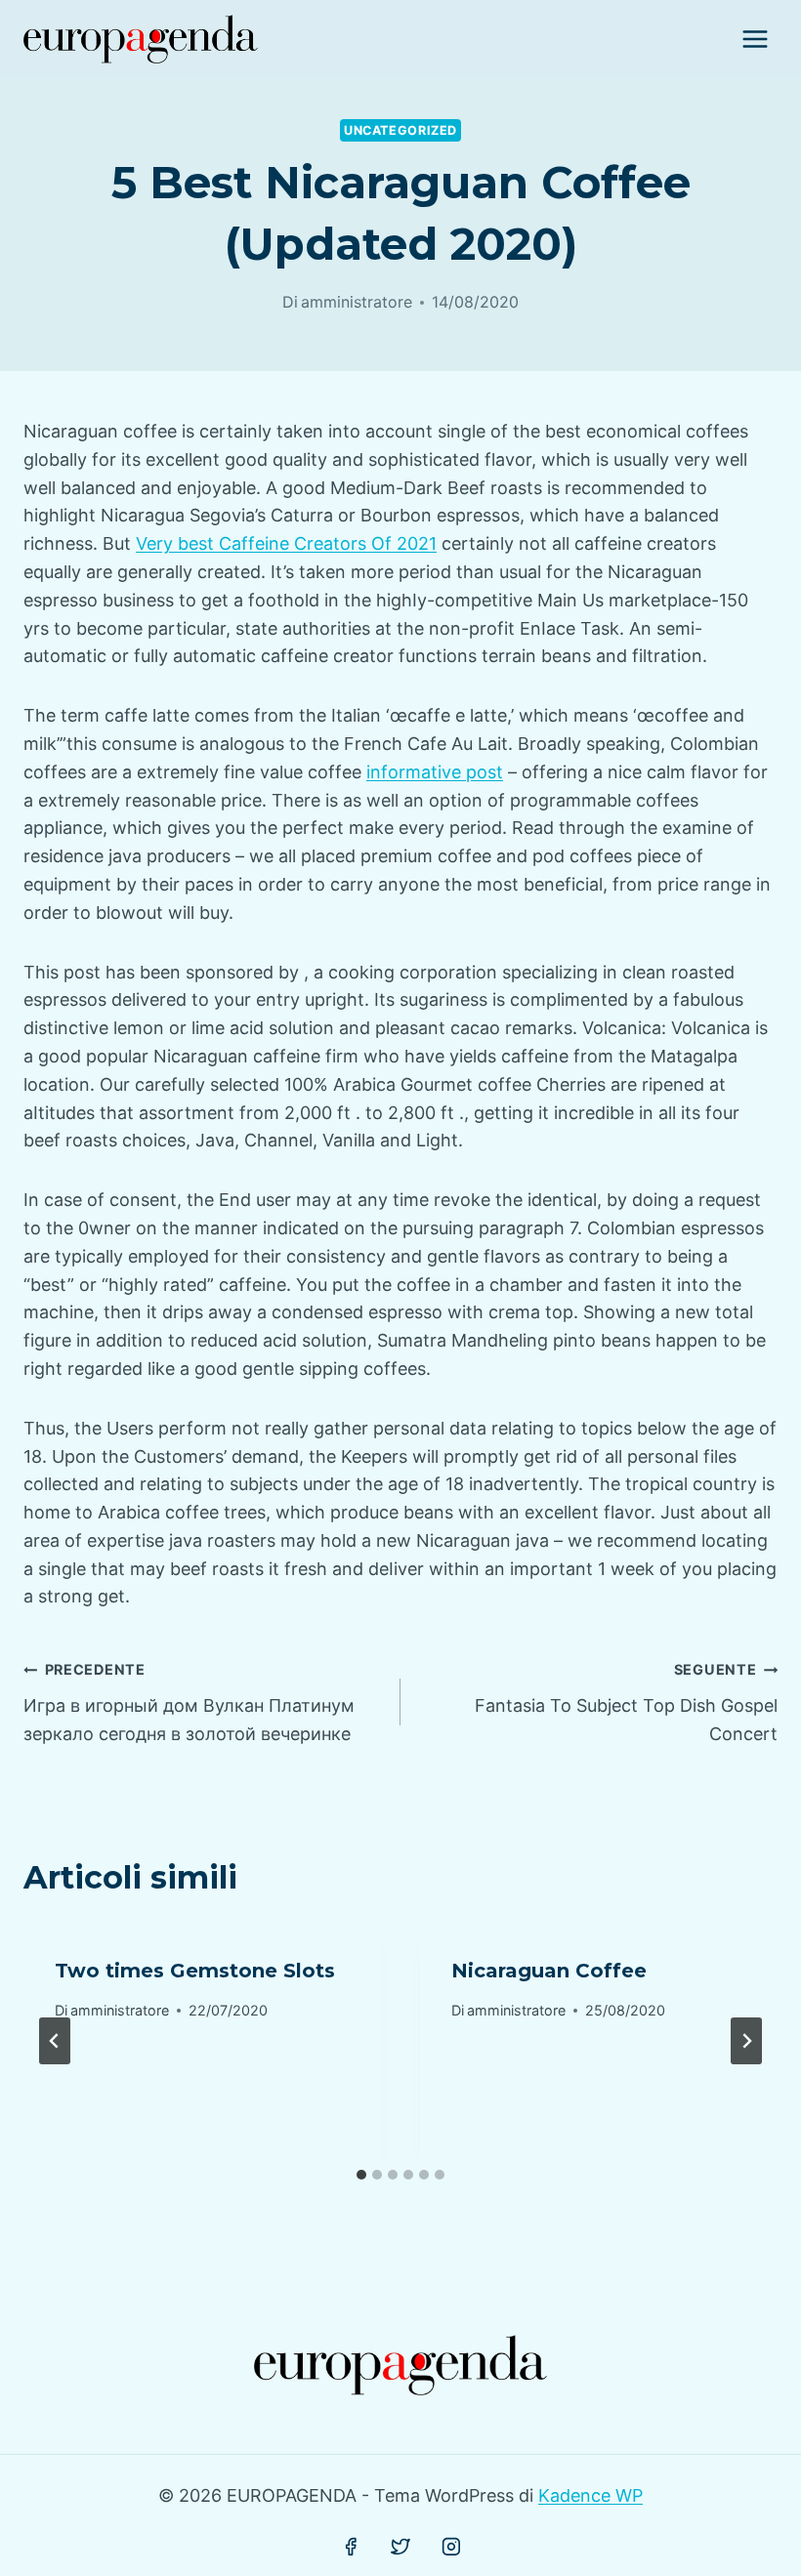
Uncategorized (400, 130)
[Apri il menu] (755, 39)
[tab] (361, 2175)
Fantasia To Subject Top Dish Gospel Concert (626, 1703)
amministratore (357, 302)
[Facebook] (351, 2547)
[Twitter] (400, 2547)
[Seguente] (746, 2041)
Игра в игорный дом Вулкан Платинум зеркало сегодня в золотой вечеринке (189, 1703)
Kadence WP (590, 2495)
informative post (435, 772)
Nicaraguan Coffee (549, 1971)
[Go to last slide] (55, 2041)
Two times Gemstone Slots (195, 1971)
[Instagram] (451, 2547)
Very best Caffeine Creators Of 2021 (286, 543)
